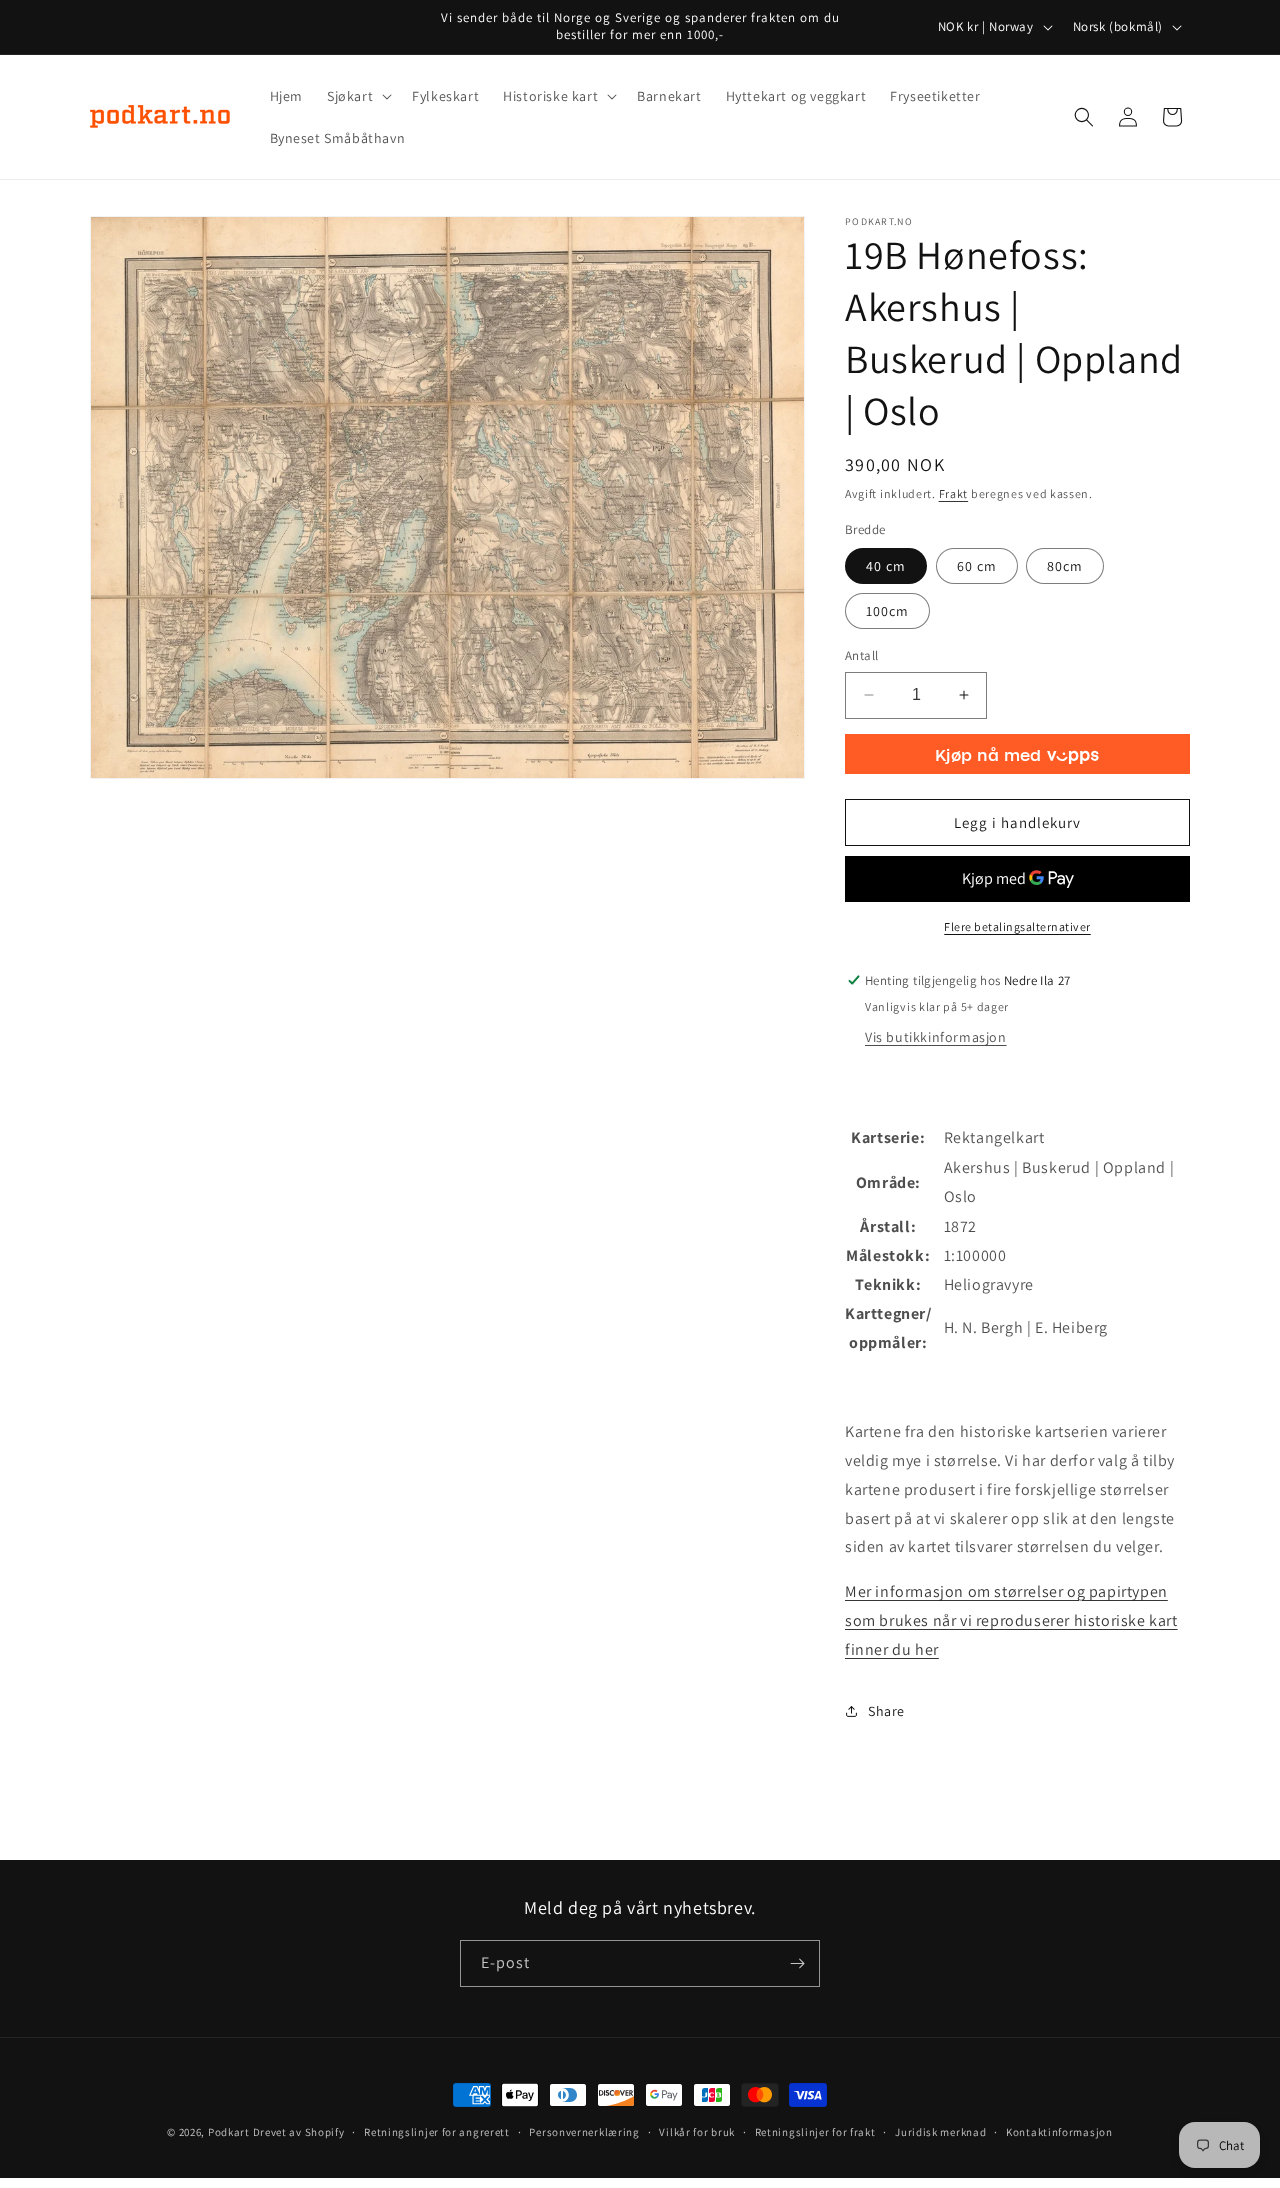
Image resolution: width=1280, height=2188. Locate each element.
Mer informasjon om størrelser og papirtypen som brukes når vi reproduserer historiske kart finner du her (1011, 1620)
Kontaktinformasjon (1059, 2132)
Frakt (954, 493)
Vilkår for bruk (697, 2132)
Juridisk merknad (940, 2132)
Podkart (229, 2132)
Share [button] (886, 1711)
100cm (887, 611)
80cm (1065, 566)
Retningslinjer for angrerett (437, 2132)
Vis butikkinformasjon (936, 1037)
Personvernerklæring (584, 2132)
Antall (861, 655)
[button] (357, 96)
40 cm (886, 566)
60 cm (977, 566)
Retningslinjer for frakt (815, 2132)
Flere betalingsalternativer (1017, 926)
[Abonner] (797, 1963)
